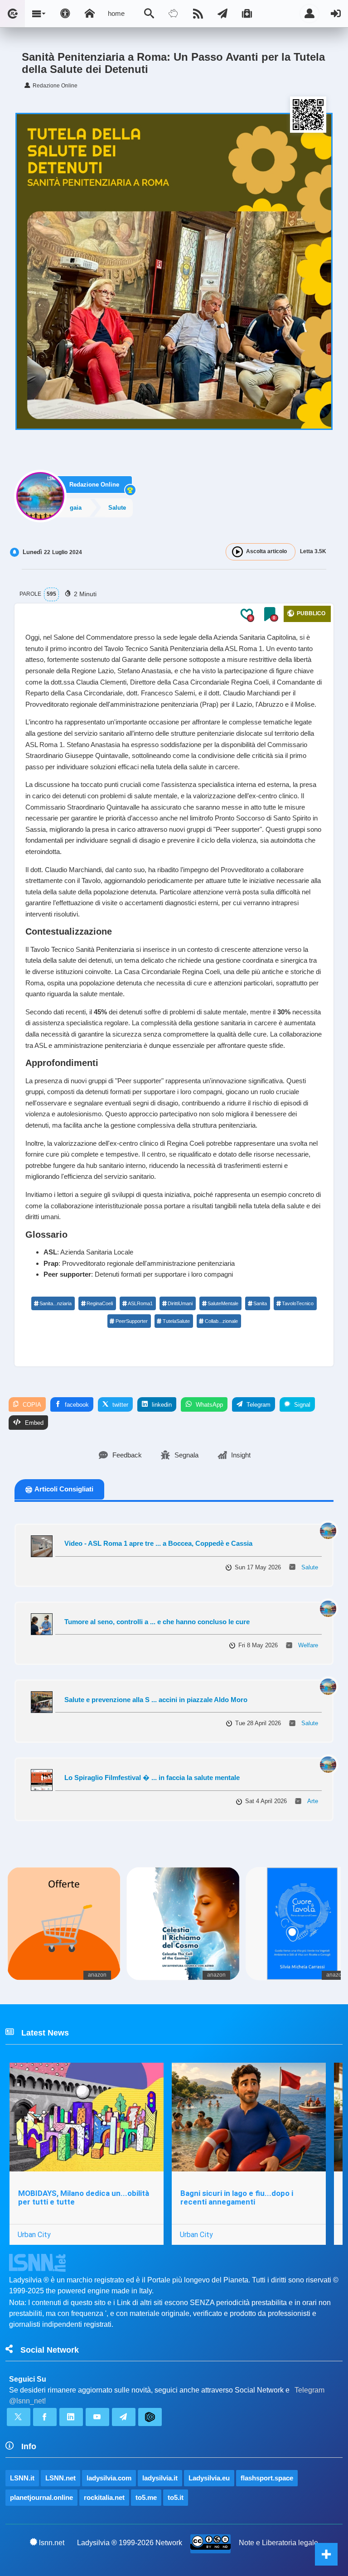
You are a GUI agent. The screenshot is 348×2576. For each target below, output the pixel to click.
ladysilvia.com (109, 2478)
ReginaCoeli (100, 1303)
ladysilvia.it (160, 2478)
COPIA (31, 1405)
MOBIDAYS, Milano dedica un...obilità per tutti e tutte (84, 2197)
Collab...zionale (221, 1321)
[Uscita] (336, 14)
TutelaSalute (176, 1321)
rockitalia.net (104, 2497)
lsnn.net (52, 2543)
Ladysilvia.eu (209, 2478)
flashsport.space (267, 2478)
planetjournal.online (41, 2497)
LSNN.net (60, 2478)
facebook (76, 1405)
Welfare (308, 1645)
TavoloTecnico (298, 1303)
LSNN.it (22, 2478)
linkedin (161, 1405)
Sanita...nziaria (56, 1303)
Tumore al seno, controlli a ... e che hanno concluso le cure (157, 1622)
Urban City (34, 2234)
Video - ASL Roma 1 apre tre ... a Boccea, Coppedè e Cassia (158, 1543)
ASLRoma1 (140, 1303)
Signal (301, 1405)
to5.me (146, 2497)
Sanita (260, 1303)
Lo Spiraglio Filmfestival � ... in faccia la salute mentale (152, 1778)
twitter (119, 1405)
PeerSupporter (132, 1321)
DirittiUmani (180, 1303)
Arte (313, 1801)
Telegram (258, 1405)
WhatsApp (208, 1405)
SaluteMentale (223, 1303)
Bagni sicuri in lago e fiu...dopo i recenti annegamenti (237, 2197)
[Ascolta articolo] (237, 552)
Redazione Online (94, 485)
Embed (33, 1423)
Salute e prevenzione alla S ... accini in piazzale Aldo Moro (156, 1700)
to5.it (176, 2497)
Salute (310, 1567)
